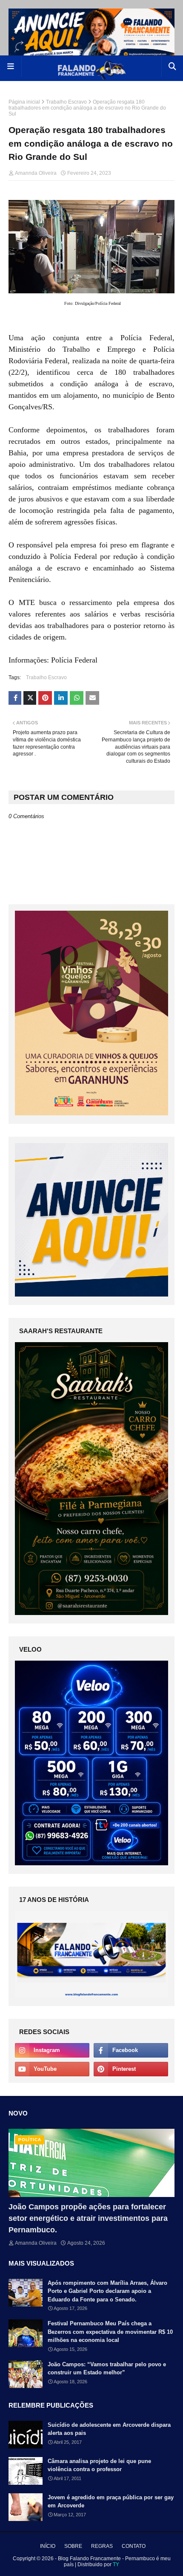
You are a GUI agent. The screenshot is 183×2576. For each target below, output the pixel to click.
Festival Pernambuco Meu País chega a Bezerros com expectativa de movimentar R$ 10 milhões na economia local (110, 2332)
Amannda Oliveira (36, 173)
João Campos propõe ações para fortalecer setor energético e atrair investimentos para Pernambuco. (88, 2218)
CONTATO (134, 2546)
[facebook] (131, 2050)
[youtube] (52, 2069)
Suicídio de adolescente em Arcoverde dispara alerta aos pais (109, 2429)
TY (116, 2564)
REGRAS (102, 2546)
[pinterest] (131, 2069)
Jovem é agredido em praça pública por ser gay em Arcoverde (111, 2502)
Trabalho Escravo (66, 102)
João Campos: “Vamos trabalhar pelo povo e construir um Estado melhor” (107, 2369)
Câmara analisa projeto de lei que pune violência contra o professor (99, 2465)
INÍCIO (48, 2546)
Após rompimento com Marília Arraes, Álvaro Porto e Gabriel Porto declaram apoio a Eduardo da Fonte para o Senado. (107, 2291)
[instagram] (52, 2050)
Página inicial (24, 102)
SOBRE (73, 2546)
